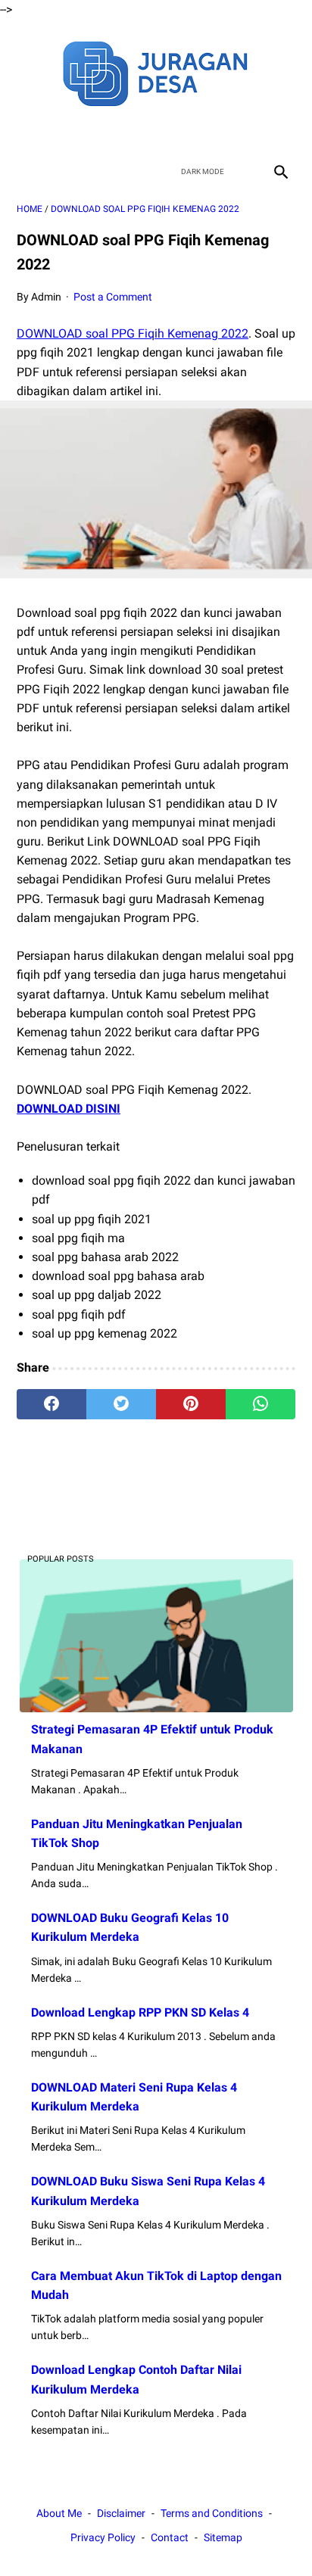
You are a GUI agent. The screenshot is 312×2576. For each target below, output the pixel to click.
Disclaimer (121, 2513)
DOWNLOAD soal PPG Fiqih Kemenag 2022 (133, 333)
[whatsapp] (261, 1404)
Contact (170, 2537)
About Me (59, 2513)
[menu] (26, 171)
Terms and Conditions (212, 2513)
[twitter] (138, 132)
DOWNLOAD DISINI (69, 1109)
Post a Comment (113, 297)
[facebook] (103, 132)
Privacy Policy (103, 2537)
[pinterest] (191, 1404)
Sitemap (223, 2537)
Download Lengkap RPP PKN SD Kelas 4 (140, 2012)
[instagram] (209, 132)
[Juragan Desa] (156, 72)
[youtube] (174, 132)
